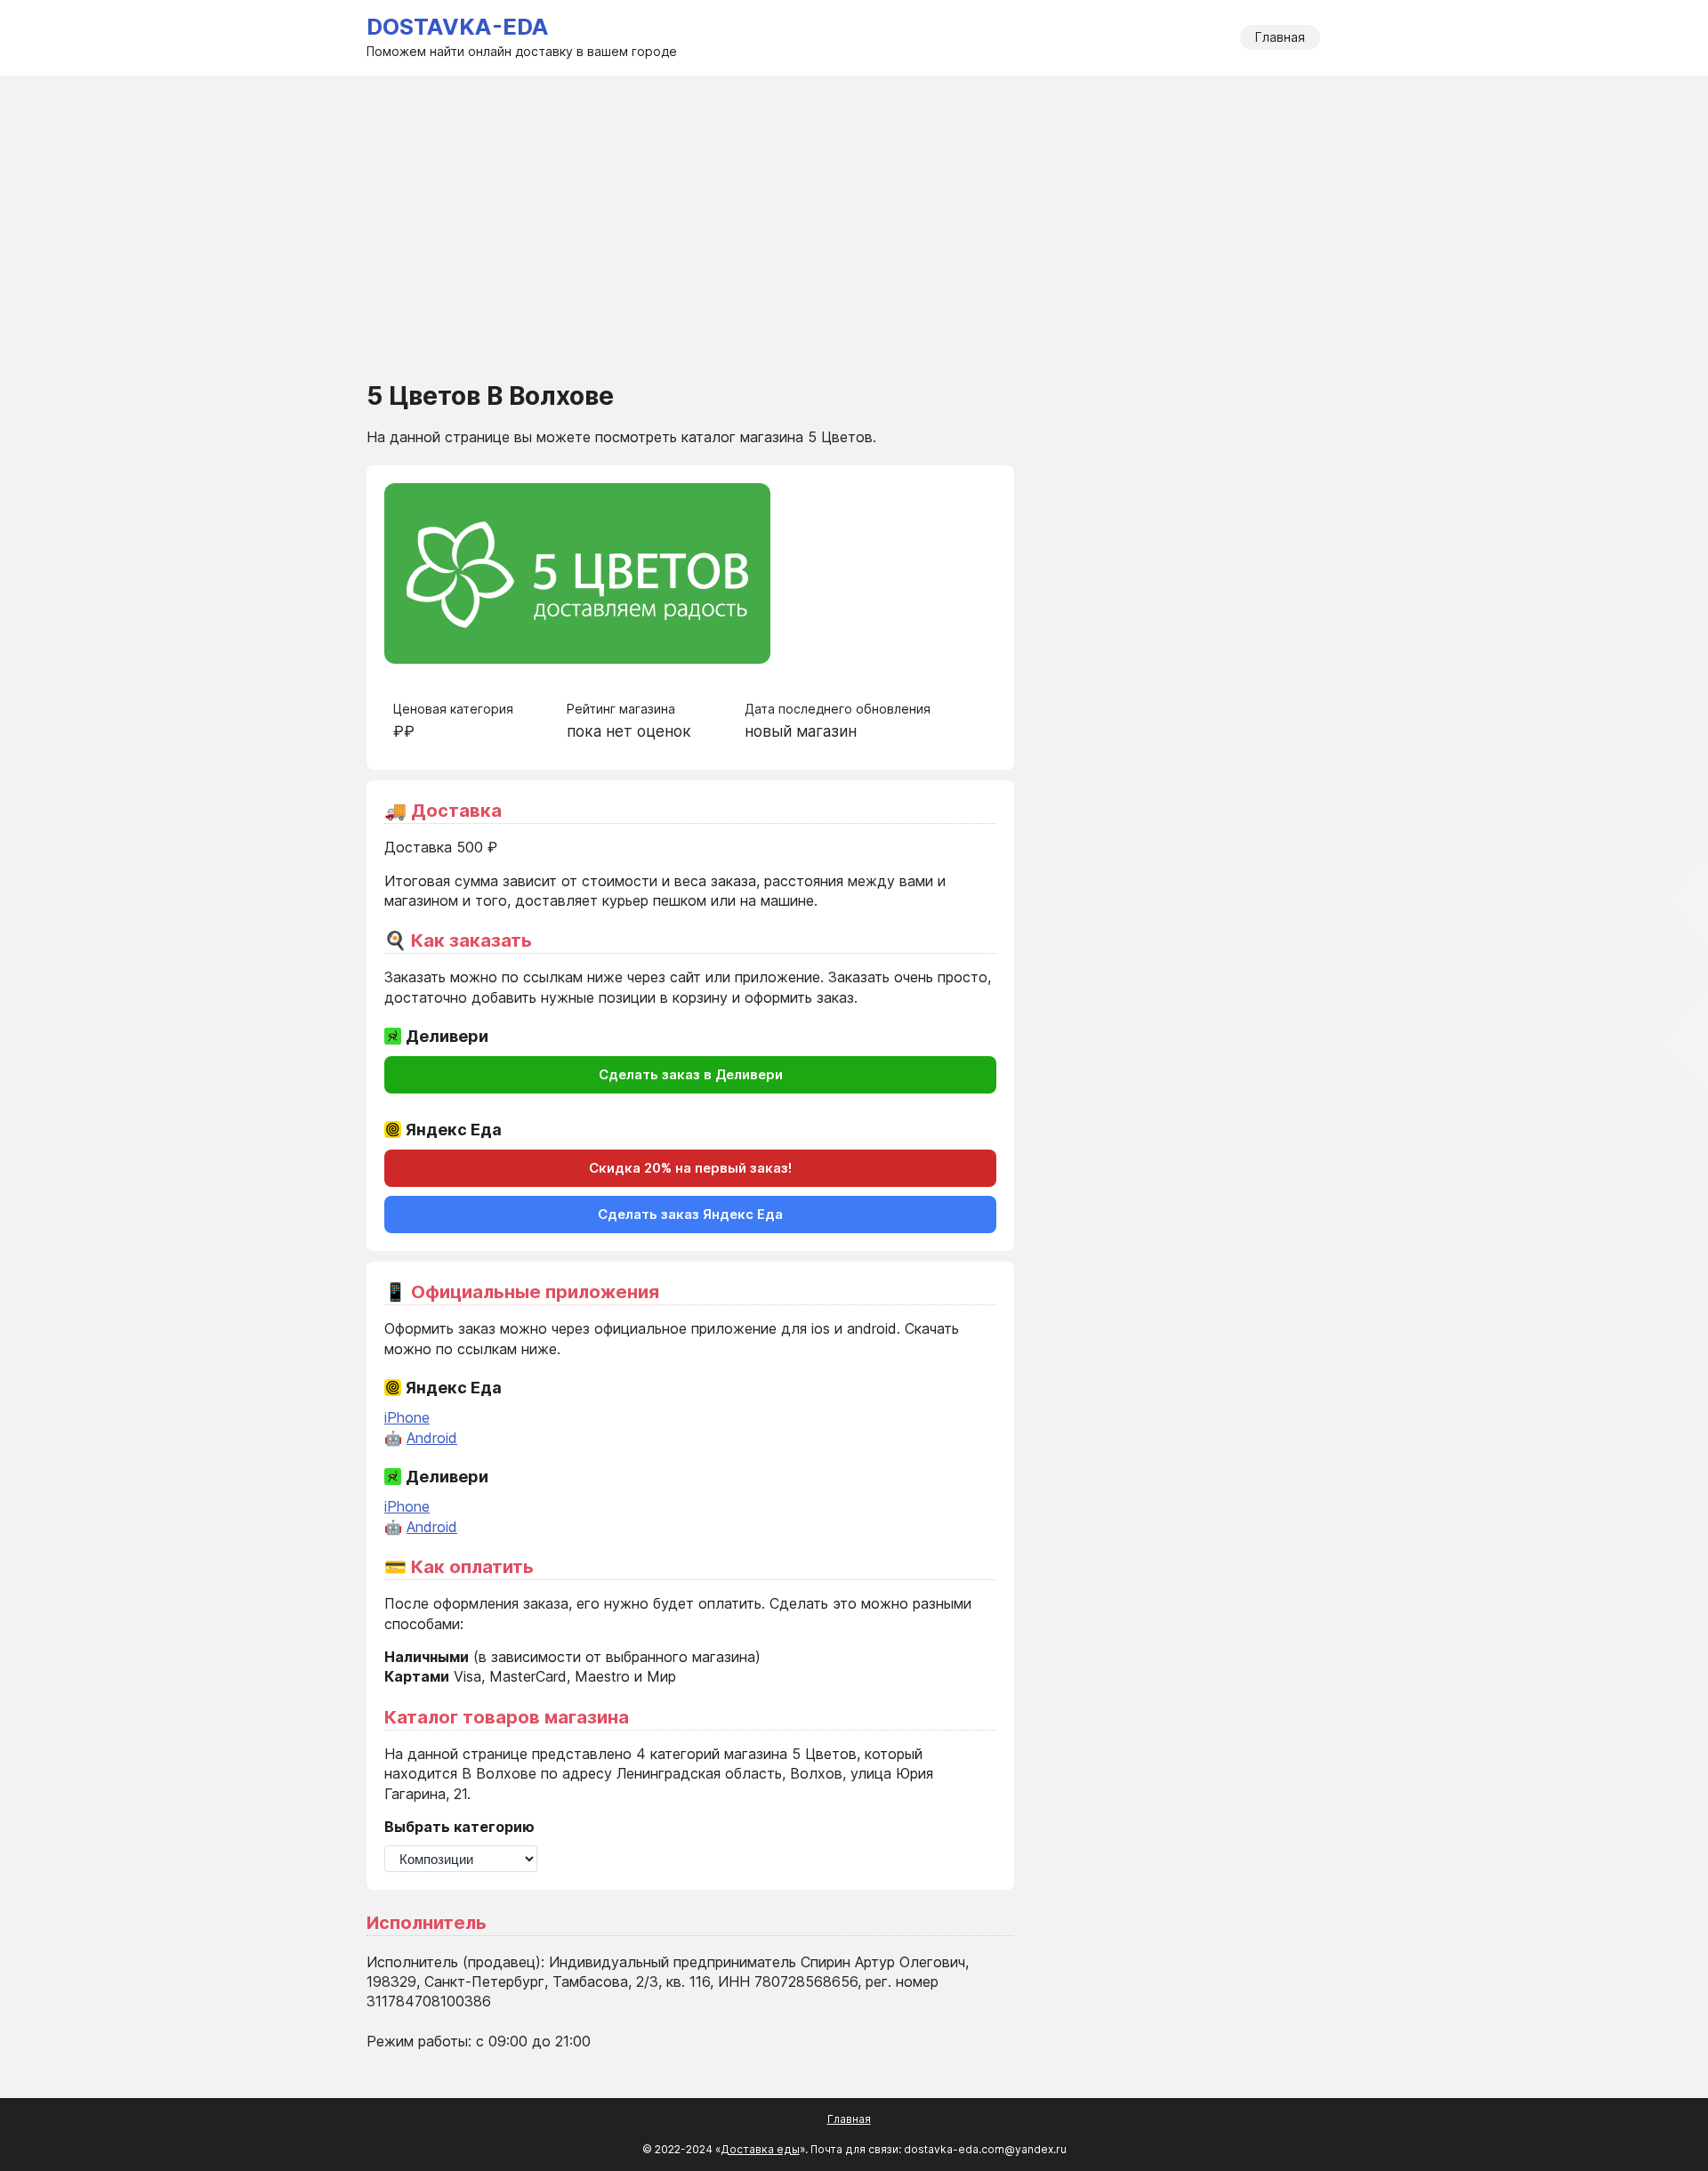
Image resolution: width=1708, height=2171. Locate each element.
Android (432, 1438)
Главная (1280, 37)
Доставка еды (760, 2149)
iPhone (407, 1417)
